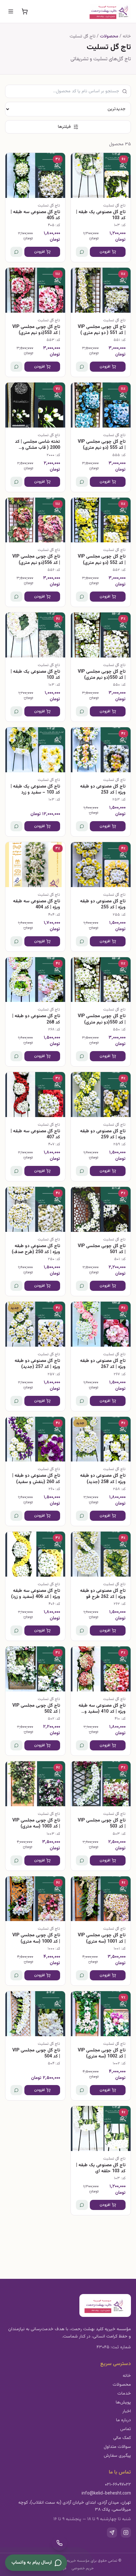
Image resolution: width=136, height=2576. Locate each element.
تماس (126, 2429)
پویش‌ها (123, 2403)
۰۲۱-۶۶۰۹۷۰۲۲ (118, 2485)
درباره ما (124, 2420)
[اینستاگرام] (126, 2533)
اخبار (127, 2411)
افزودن (105, 252)
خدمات (124, 2394)
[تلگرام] (112, 2533)
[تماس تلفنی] (59, 2543)
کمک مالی (122, 2438)
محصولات (122, 2385)
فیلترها (64, 127)
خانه (127, 2376)
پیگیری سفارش (117, 2456)
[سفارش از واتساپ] (82, 252)
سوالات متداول (117, 2447)
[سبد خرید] (25, 11)
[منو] (11, 11)
